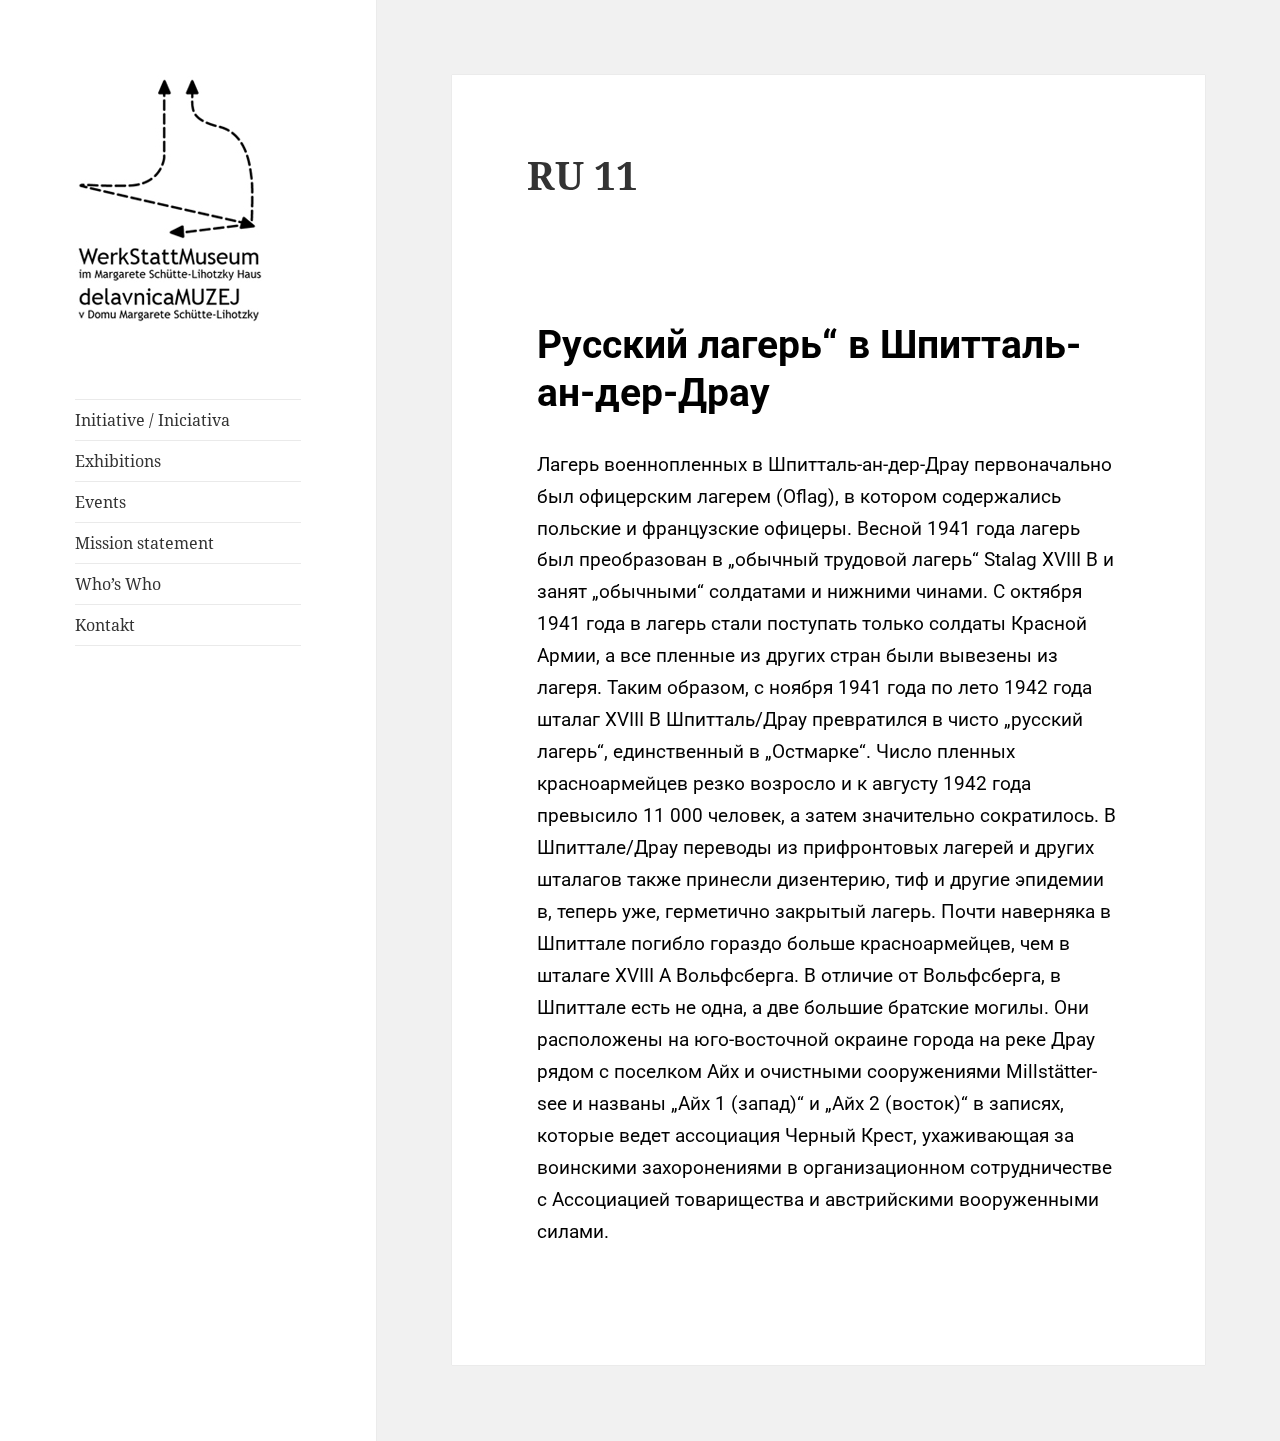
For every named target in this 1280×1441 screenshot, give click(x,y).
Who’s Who (118, 584)
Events (100, 502)
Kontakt (105, 625)
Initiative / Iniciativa (152, 420)
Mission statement (144, 543)
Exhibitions (118, 461)
